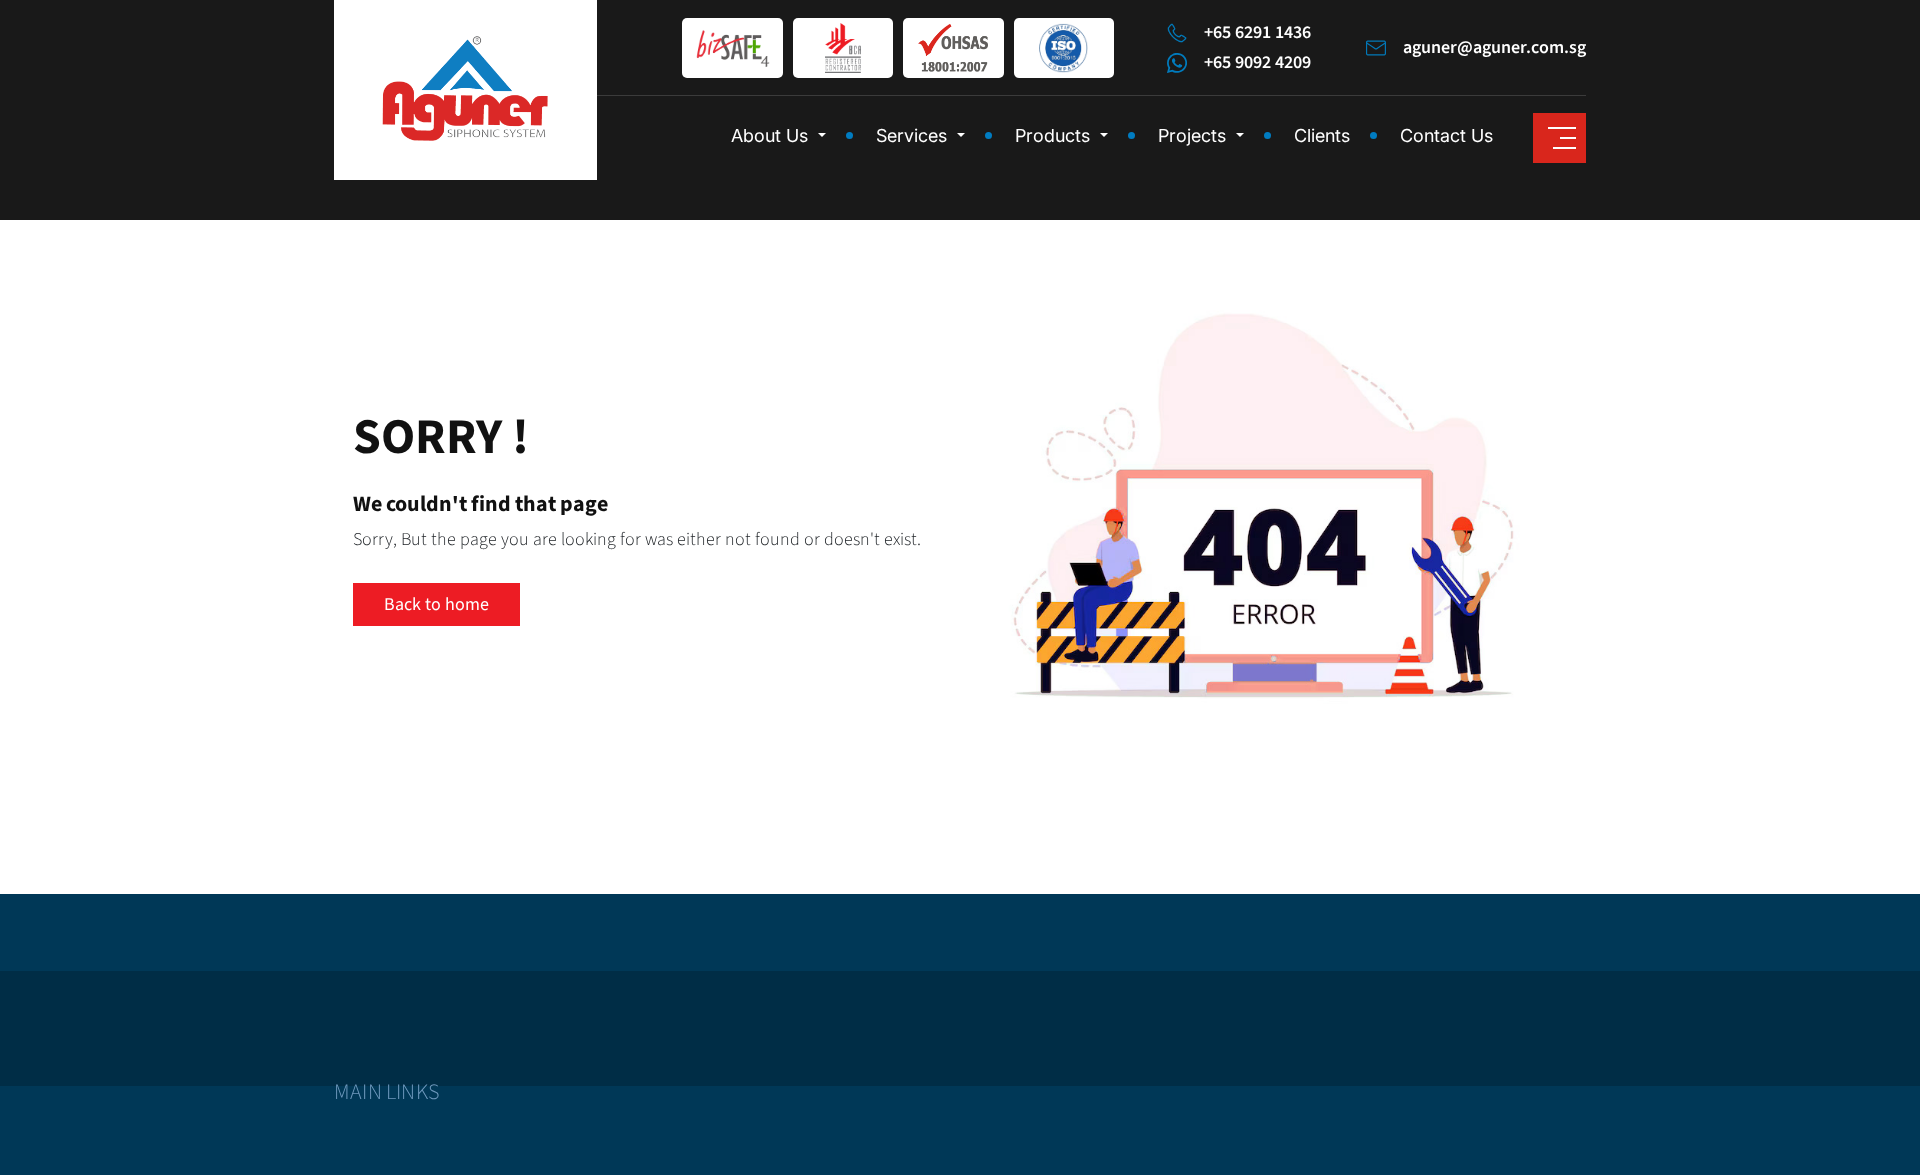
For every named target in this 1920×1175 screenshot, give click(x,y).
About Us (769, 135)
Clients (1322, 135)
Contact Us (1446, 135)
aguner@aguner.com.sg (1494, 47)
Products (1052, 135)
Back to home (436, 604)
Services (911, 135)
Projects (1192, 135)
